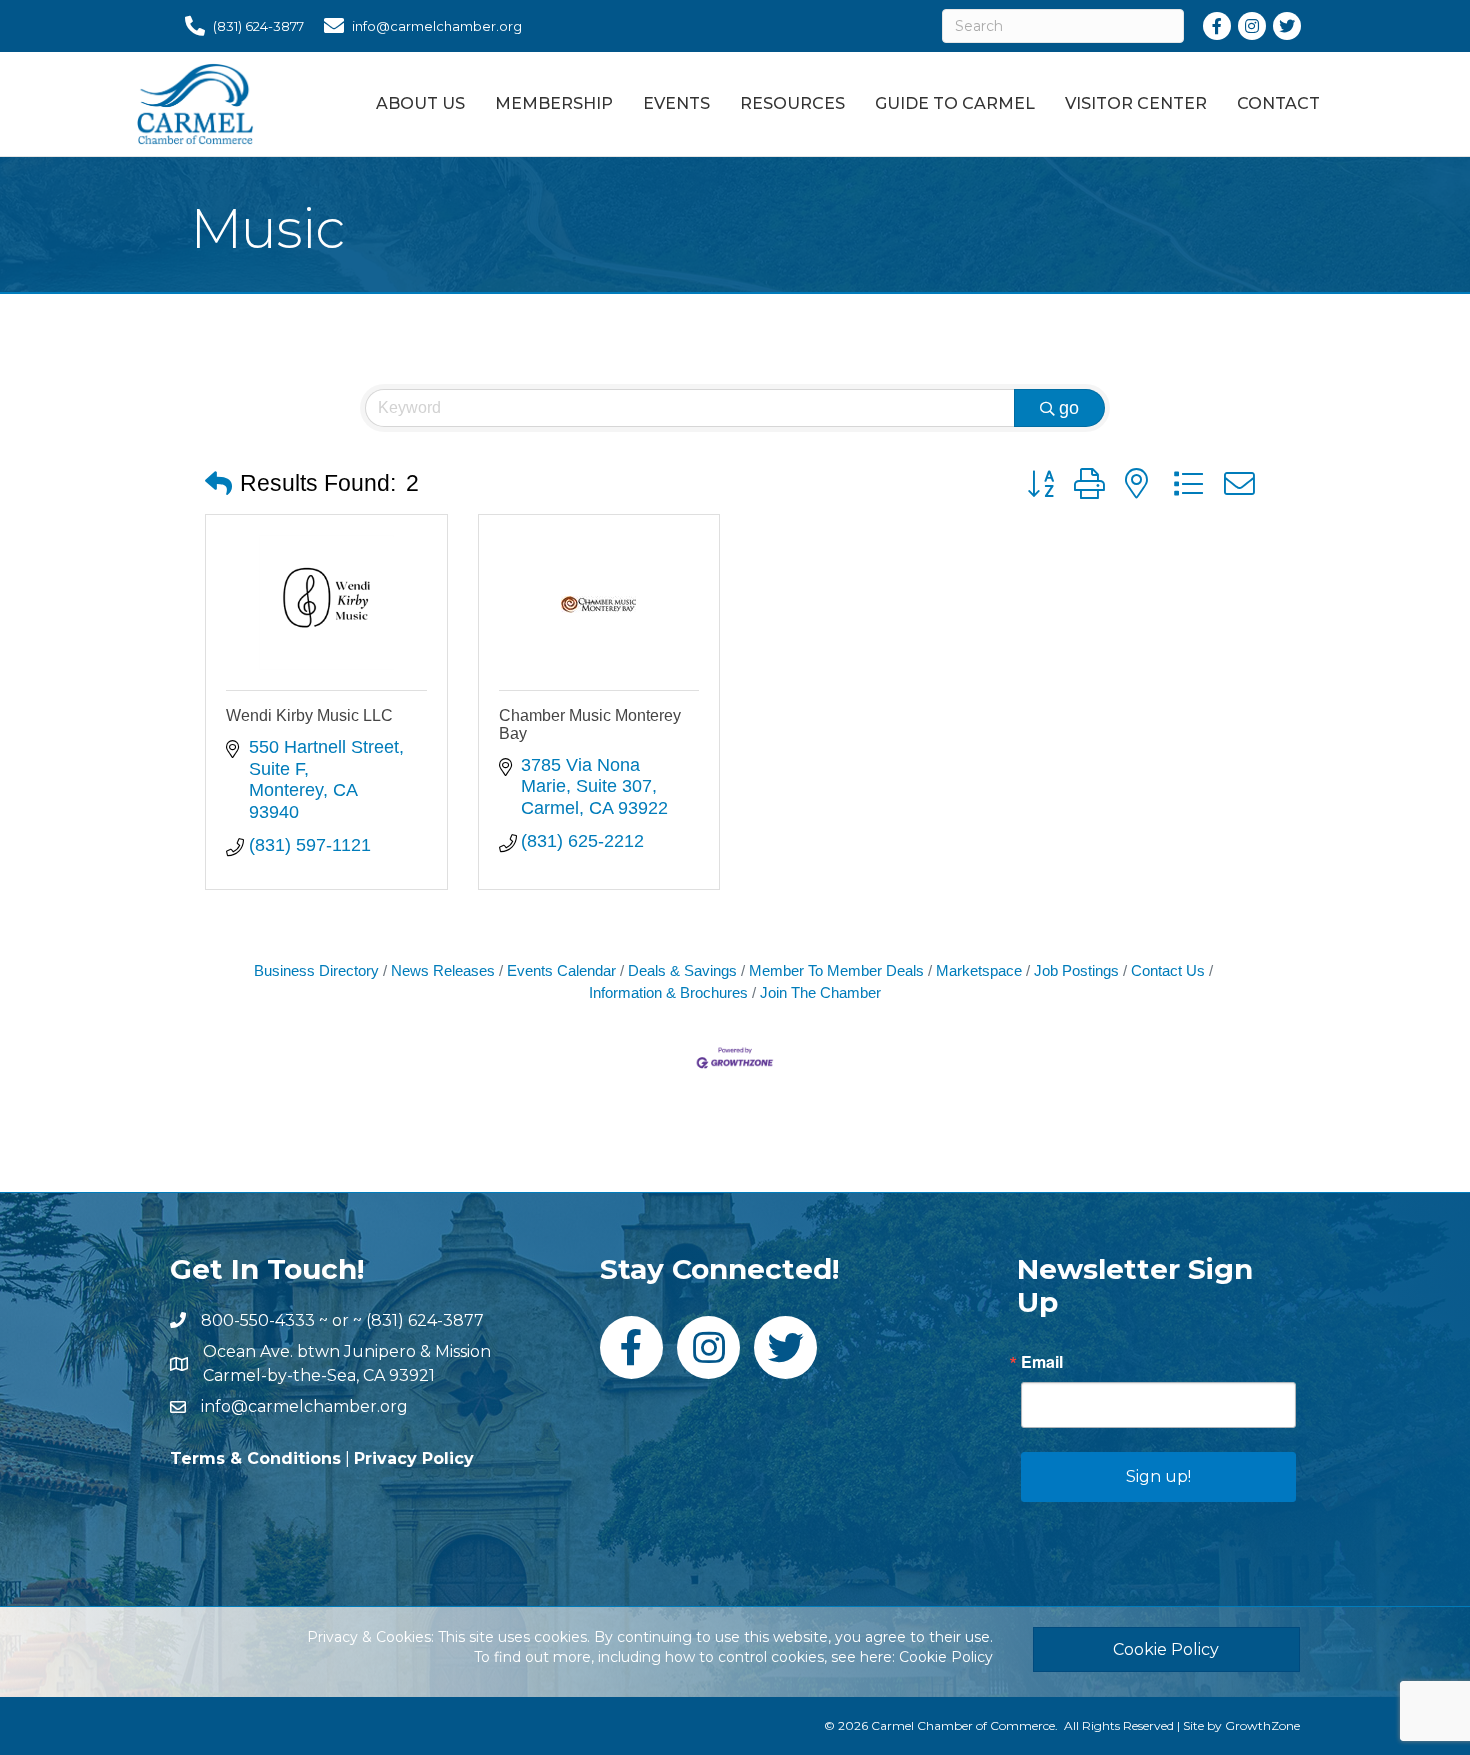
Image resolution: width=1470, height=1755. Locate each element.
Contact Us (1168, 970)
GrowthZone (1262, 1725)
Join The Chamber (820, 992)
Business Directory (316, 970)
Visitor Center (1136, 103)
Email (1042, 1362)
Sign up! (1158, 1476)
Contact (1278, 103)
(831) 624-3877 (425, 1320)
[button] (218, 484)
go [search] (1069, 408)
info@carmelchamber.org (304, 1406)
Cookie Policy (946, 1657)
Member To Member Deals (836, 970)
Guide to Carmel (955, 103)
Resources (792, 103)
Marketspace (979, 970)
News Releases (443, 970)
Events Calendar (561, 970)
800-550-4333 (258, 1320)
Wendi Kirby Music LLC (309, 715)
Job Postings (1076, 970)
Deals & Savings (682, 970)
